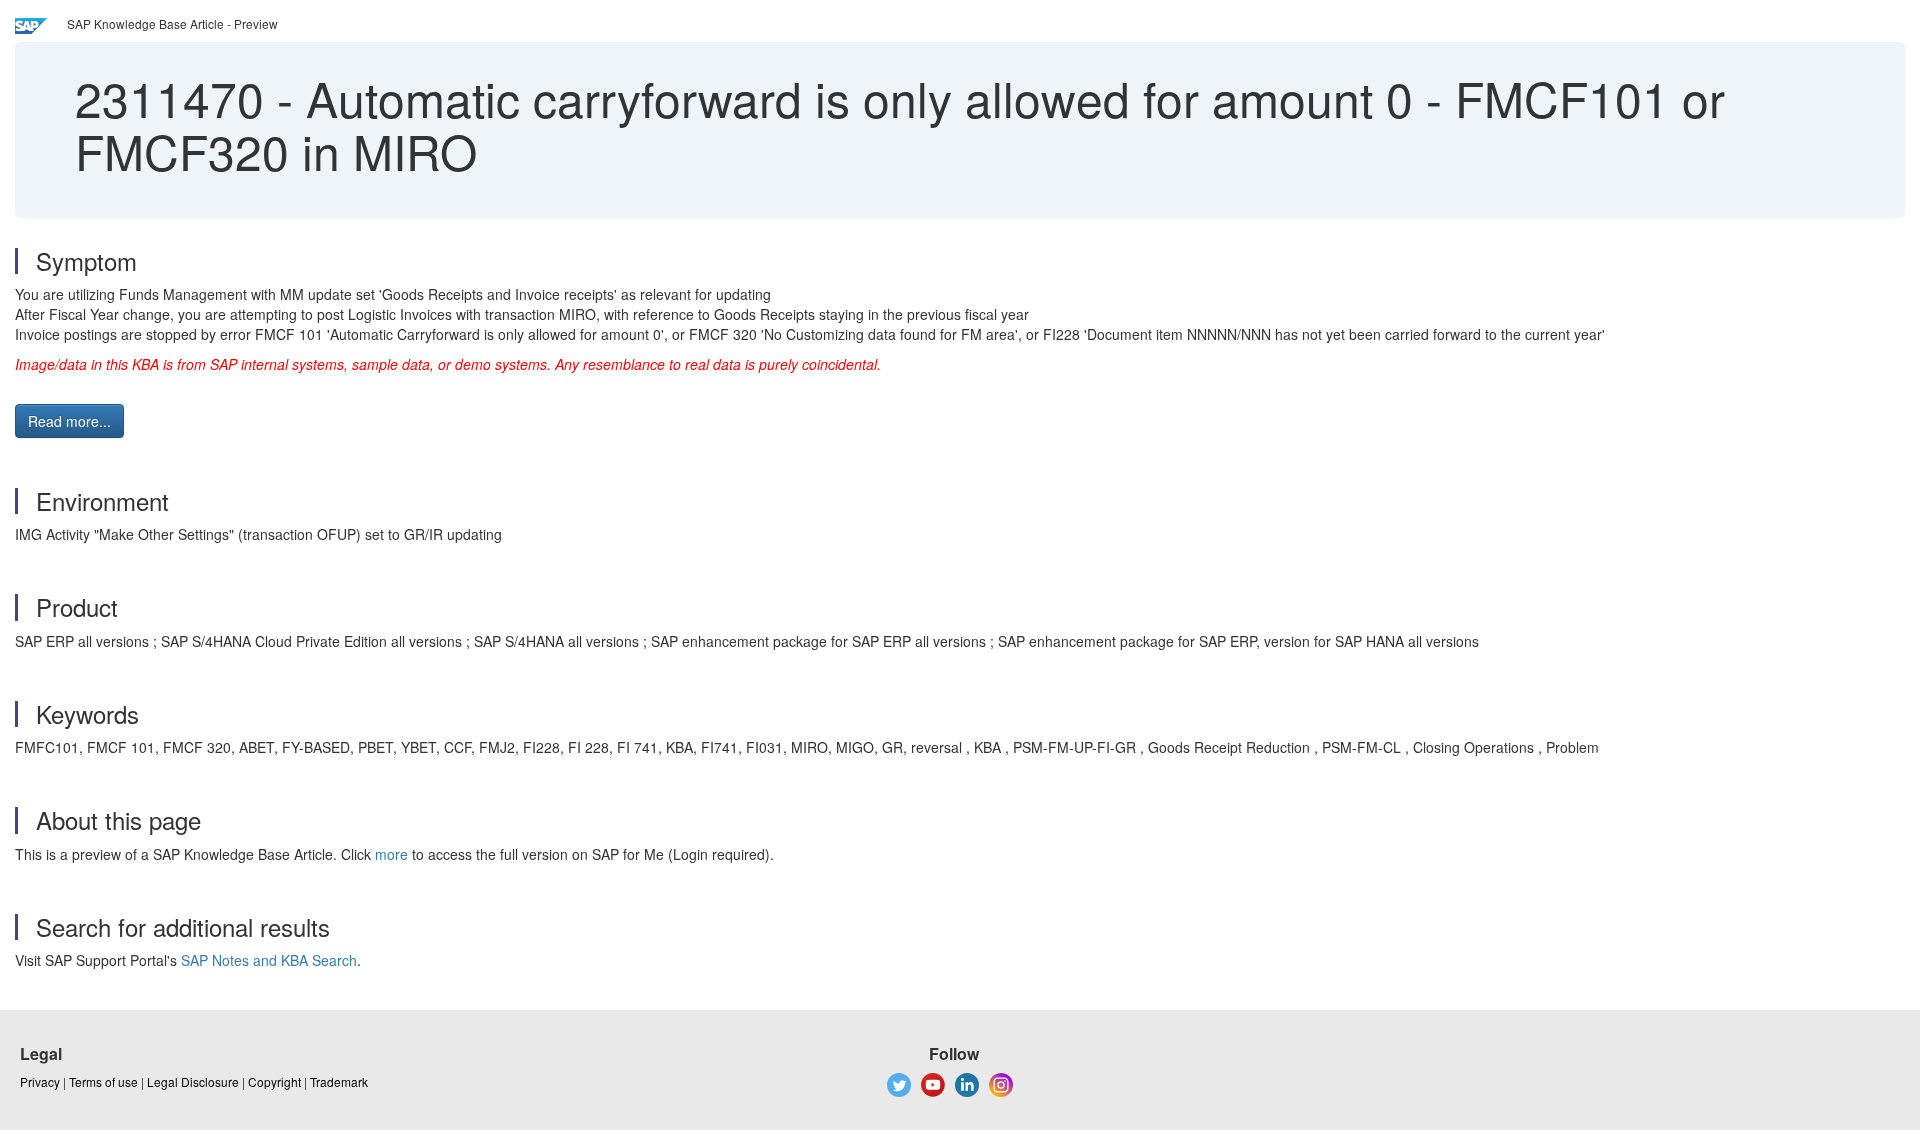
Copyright (274, 1081)
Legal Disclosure (193, 1081)
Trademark (339, 1081)
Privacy (40, 1081)
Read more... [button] (69, 421)
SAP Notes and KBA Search (269, 960)
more (391, 854)
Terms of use (103, 1081)
